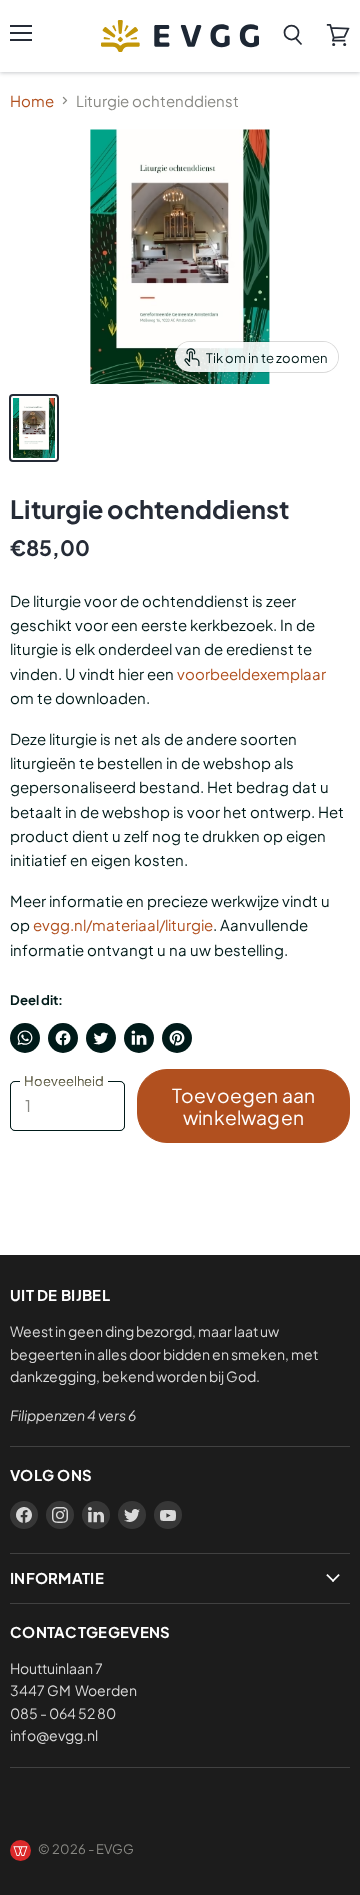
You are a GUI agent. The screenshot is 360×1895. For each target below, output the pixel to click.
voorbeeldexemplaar (251, 673)
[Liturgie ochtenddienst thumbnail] (34, 428)
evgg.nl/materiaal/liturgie (123, 924)
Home (32, 100)
